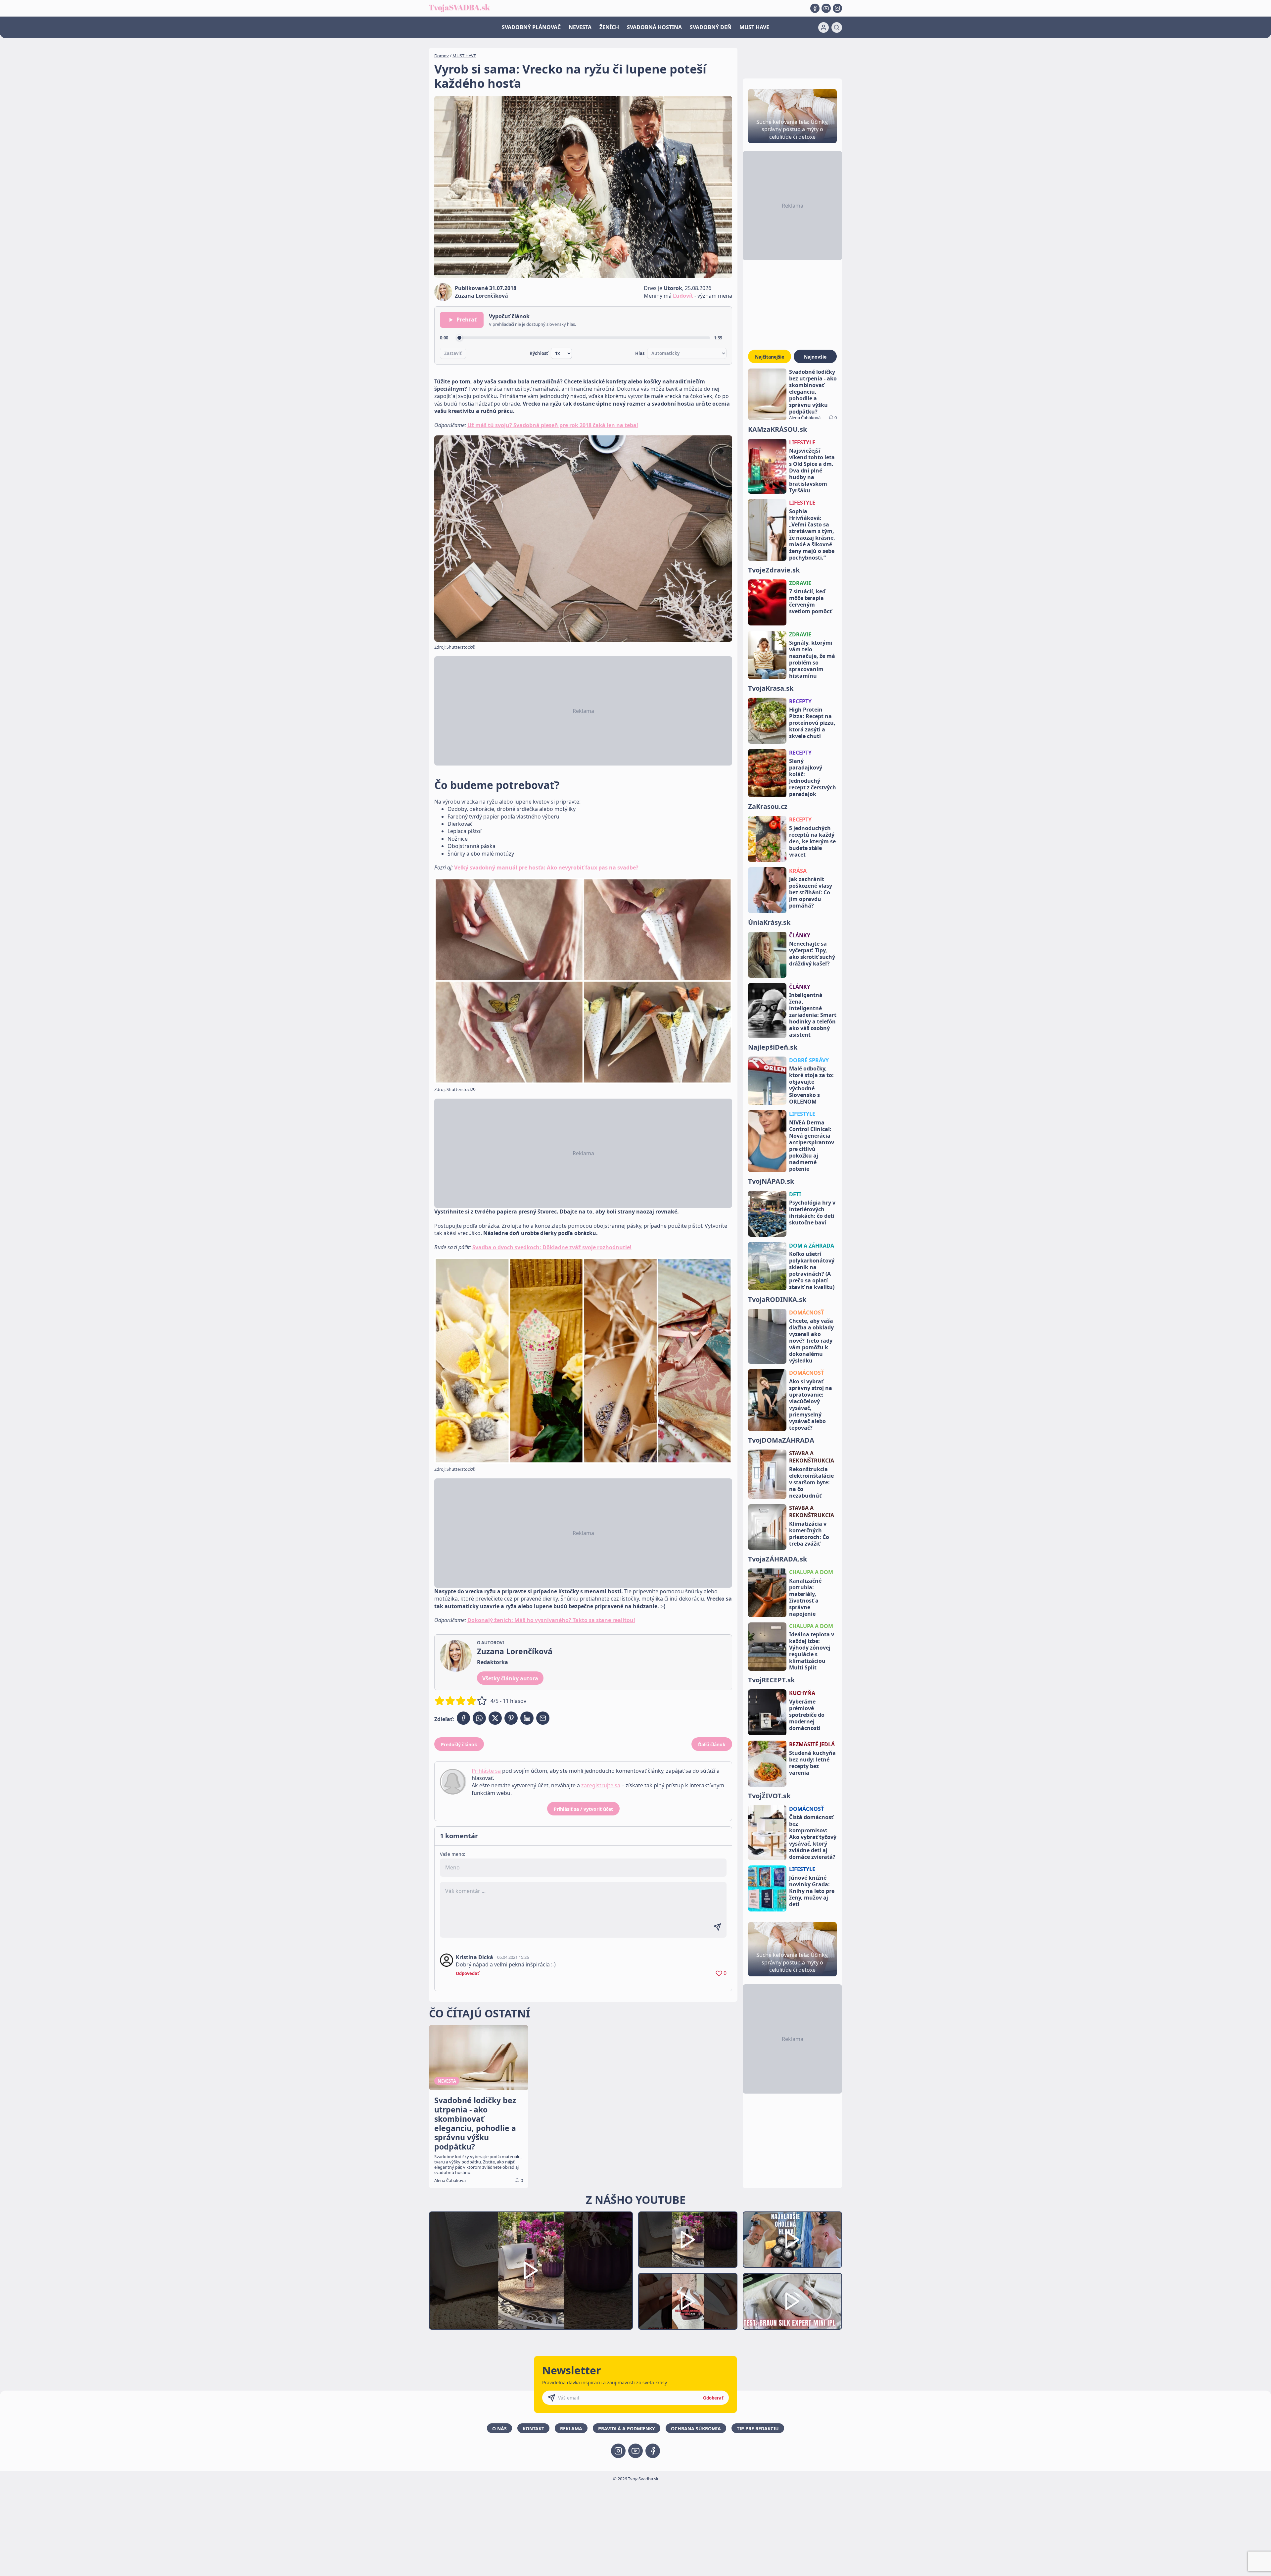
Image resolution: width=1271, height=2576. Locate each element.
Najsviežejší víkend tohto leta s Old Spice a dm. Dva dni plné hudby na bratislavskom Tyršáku (812, 471)
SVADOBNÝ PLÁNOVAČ (531, 27)
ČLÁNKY (800, 935)
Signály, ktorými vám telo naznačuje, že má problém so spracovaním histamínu (812, 659)
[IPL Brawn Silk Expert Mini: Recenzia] (792, 2301)
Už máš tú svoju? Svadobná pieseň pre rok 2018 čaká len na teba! (553, 425)
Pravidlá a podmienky (627, 2428)
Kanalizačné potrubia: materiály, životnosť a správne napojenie (805, 1597)
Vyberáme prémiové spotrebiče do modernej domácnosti (807, 1715)
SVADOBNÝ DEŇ (711, 27)
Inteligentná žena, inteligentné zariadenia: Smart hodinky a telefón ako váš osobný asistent (813, 1015)
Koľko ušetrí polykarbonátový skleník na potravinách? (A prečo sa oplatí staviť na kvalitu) (812, 1270)
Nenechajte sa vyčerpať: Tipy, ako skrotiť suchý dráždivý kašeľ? (812, 954)
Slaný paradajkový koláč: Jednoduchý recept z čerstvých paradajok (813, 777)
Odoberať (713, 2398)
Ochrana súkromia (696, 2428)
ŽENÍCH (609, 27)
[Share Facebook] (463, 1718)
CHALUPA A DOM (811, 1572)
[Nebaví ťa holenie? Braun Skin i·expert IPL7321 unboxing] (688, 2301)
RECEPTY (800, 701)
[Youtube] (826, 8)
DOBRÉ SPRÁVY (809, 1060)
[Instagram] (837, 8)
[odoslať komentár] (717, 1927)
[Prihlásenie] (824, 27)
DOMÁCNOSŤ (806, 1313)
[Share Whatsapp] (479, 1718)
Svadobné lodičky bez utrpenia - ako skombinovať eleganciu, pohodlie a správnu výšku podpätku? (813, 392)
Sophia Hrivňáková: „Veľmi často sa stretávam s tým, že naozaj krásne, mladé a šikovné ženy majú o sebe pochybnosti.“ (812, 534)
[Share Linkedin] (527, 1718)
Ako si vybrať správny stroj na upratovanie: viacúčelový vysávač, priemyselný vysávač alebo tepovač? (811, 1405)
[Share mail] (543, 1718)
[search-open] (837, 27)
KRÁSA (798, 871)
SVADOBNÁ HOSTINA (654, 27)
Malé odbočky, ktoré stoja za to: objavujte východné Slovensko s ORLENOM (811, 1085)
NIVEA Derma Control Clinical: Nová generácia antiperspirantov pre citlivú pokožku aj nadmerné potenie (812, 1146)
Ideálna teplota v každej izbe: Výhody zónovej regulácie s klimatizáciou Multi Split (812, 1651)
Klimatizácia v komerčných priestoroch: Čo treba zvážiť (809, 1534)
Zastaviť (453, 353)
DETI (795, 1194)
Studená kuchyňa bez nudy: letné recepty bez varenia (812, 1763)
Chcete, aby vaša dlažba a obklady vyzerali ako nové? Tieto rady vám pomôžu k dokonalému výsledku (811, 1341)
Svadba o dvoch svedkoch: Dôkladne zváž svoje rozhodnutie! (552, 1247)
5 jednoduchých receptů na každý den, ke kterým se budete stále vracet (812, 841)
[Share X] (495, 1718)
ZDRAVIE (800, 583)
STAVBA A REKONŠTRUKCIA (812, 1457)
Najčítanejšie (770, 357)
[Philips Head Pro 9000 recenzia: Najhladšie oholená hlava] (792, 2240)
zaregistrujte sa (601, 1785)
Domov (442, 56)
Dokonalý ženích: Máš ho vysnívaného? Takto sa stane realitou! (551, 1620)
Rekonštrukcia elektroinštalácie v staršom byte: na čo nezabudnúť (811, 1482)
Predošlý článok (459, 1744)
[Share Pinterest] (511, 1718)
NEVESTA (580, 27)
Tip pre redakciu (758, 2428)
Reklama (571, 2428)
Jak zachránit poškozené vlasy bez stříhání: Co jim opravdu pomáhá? (811, 892)
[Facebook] (815, 8)
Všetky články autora (510, 1678)
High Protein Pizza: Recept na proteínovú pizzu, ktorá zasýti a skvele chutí (812, 723)
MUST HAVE (754, 27)
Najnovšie (815, 357)
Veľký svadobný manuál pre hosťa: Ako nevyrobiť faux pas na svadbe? (546, 867)
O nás (499, 2428)
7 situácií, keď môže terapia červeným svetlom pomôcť (810, 601)
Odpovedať (468, 1973)
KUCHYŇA (802, 1693)
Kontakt (533, 2428)
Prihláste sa (486, 1771)
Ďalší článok (712, 1744)
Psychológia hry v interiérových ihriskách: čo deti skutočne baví (812, 1213)
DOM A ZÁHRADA (812, 1246)
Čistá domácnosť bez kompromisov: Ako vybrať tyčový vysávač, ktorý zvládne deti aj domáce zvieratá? (813, 1837)
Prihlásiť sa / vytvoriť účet (583, 1809)
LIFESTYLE (802, 442)
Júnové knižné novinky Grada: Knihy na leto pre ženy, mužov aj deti (812, 1891)
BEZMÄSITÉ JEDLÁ (812, 1744)
